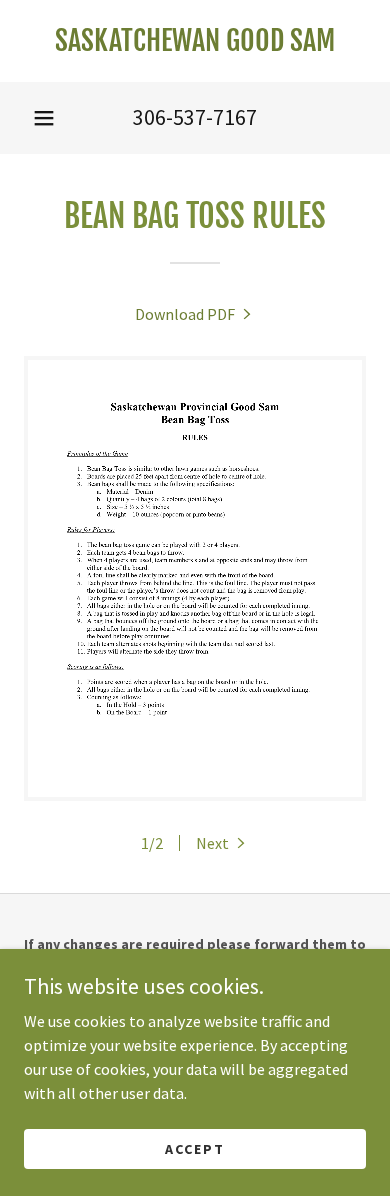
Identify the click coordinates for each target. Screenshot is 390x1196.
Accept (195, 1148)
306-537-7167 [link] (195, 117)
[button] (44, 118)
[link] (195, 41)
